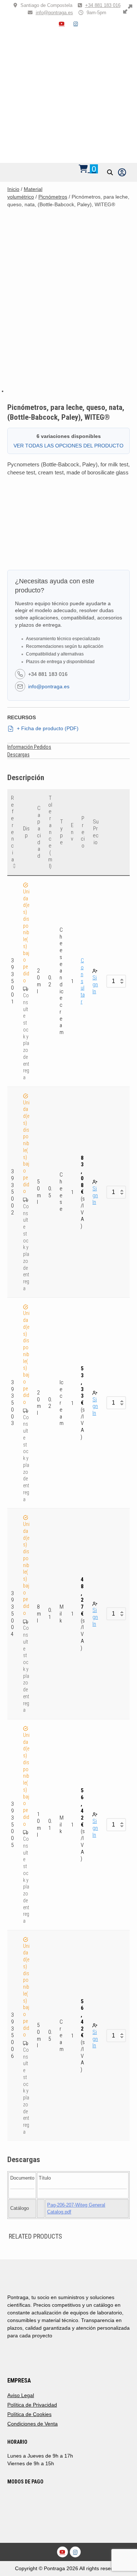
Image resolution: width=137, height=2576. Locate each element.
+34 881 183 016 (103, 5)
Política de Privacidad (32, 2405)
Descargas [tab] (18, 755)
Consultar (83, 981)
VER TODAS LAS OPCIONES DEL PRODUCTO (68, 446)
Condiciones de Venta (33, 2424)
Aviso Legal (21, 2395)
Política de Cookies (29, 2414)
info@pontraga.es (54, 13)
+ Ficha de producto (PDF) (48, 728)
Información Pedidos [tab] (29, 747)
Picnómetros (53, 197)
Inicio (13, 189)
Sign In (95, 984)
